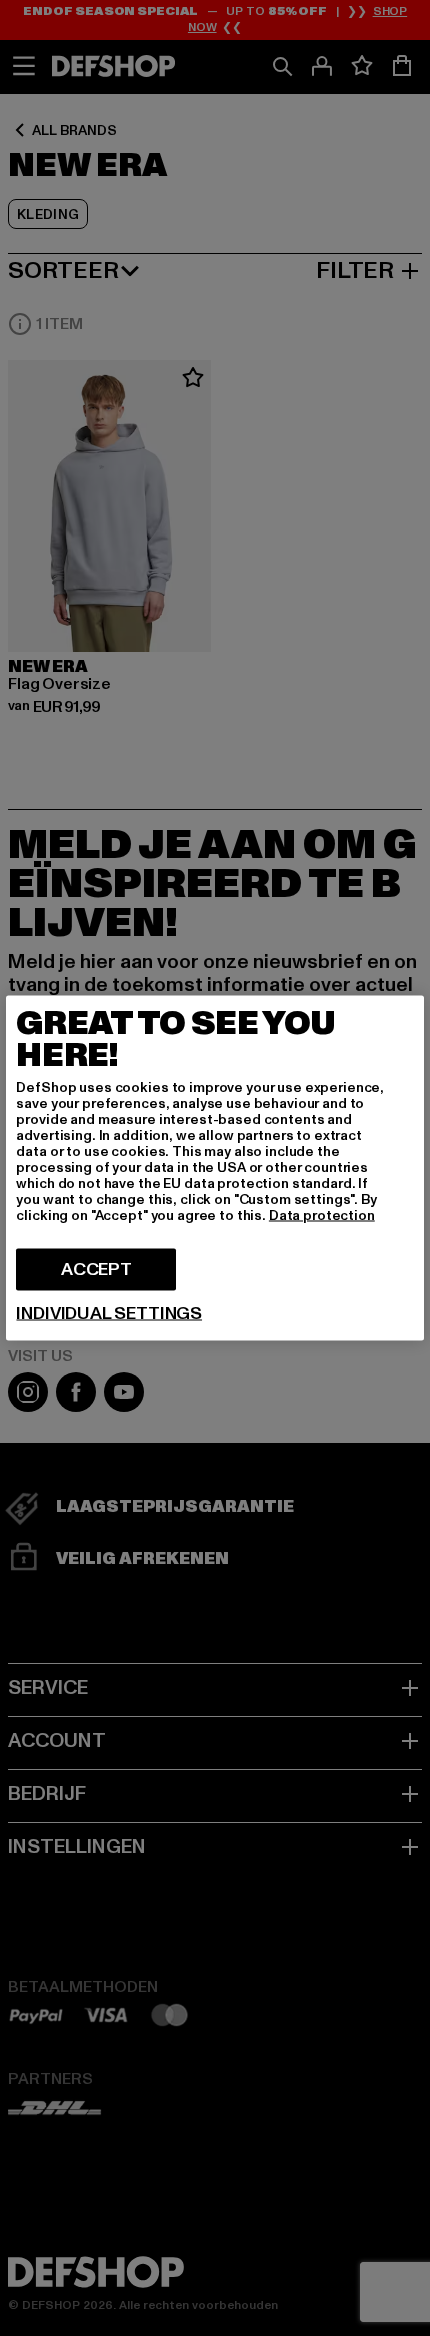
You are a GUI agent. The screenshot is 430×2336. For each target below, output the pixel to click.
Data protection (322, 1215)
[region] (214, 1168)
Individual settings (109, 1314)
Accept (96, 1269)
